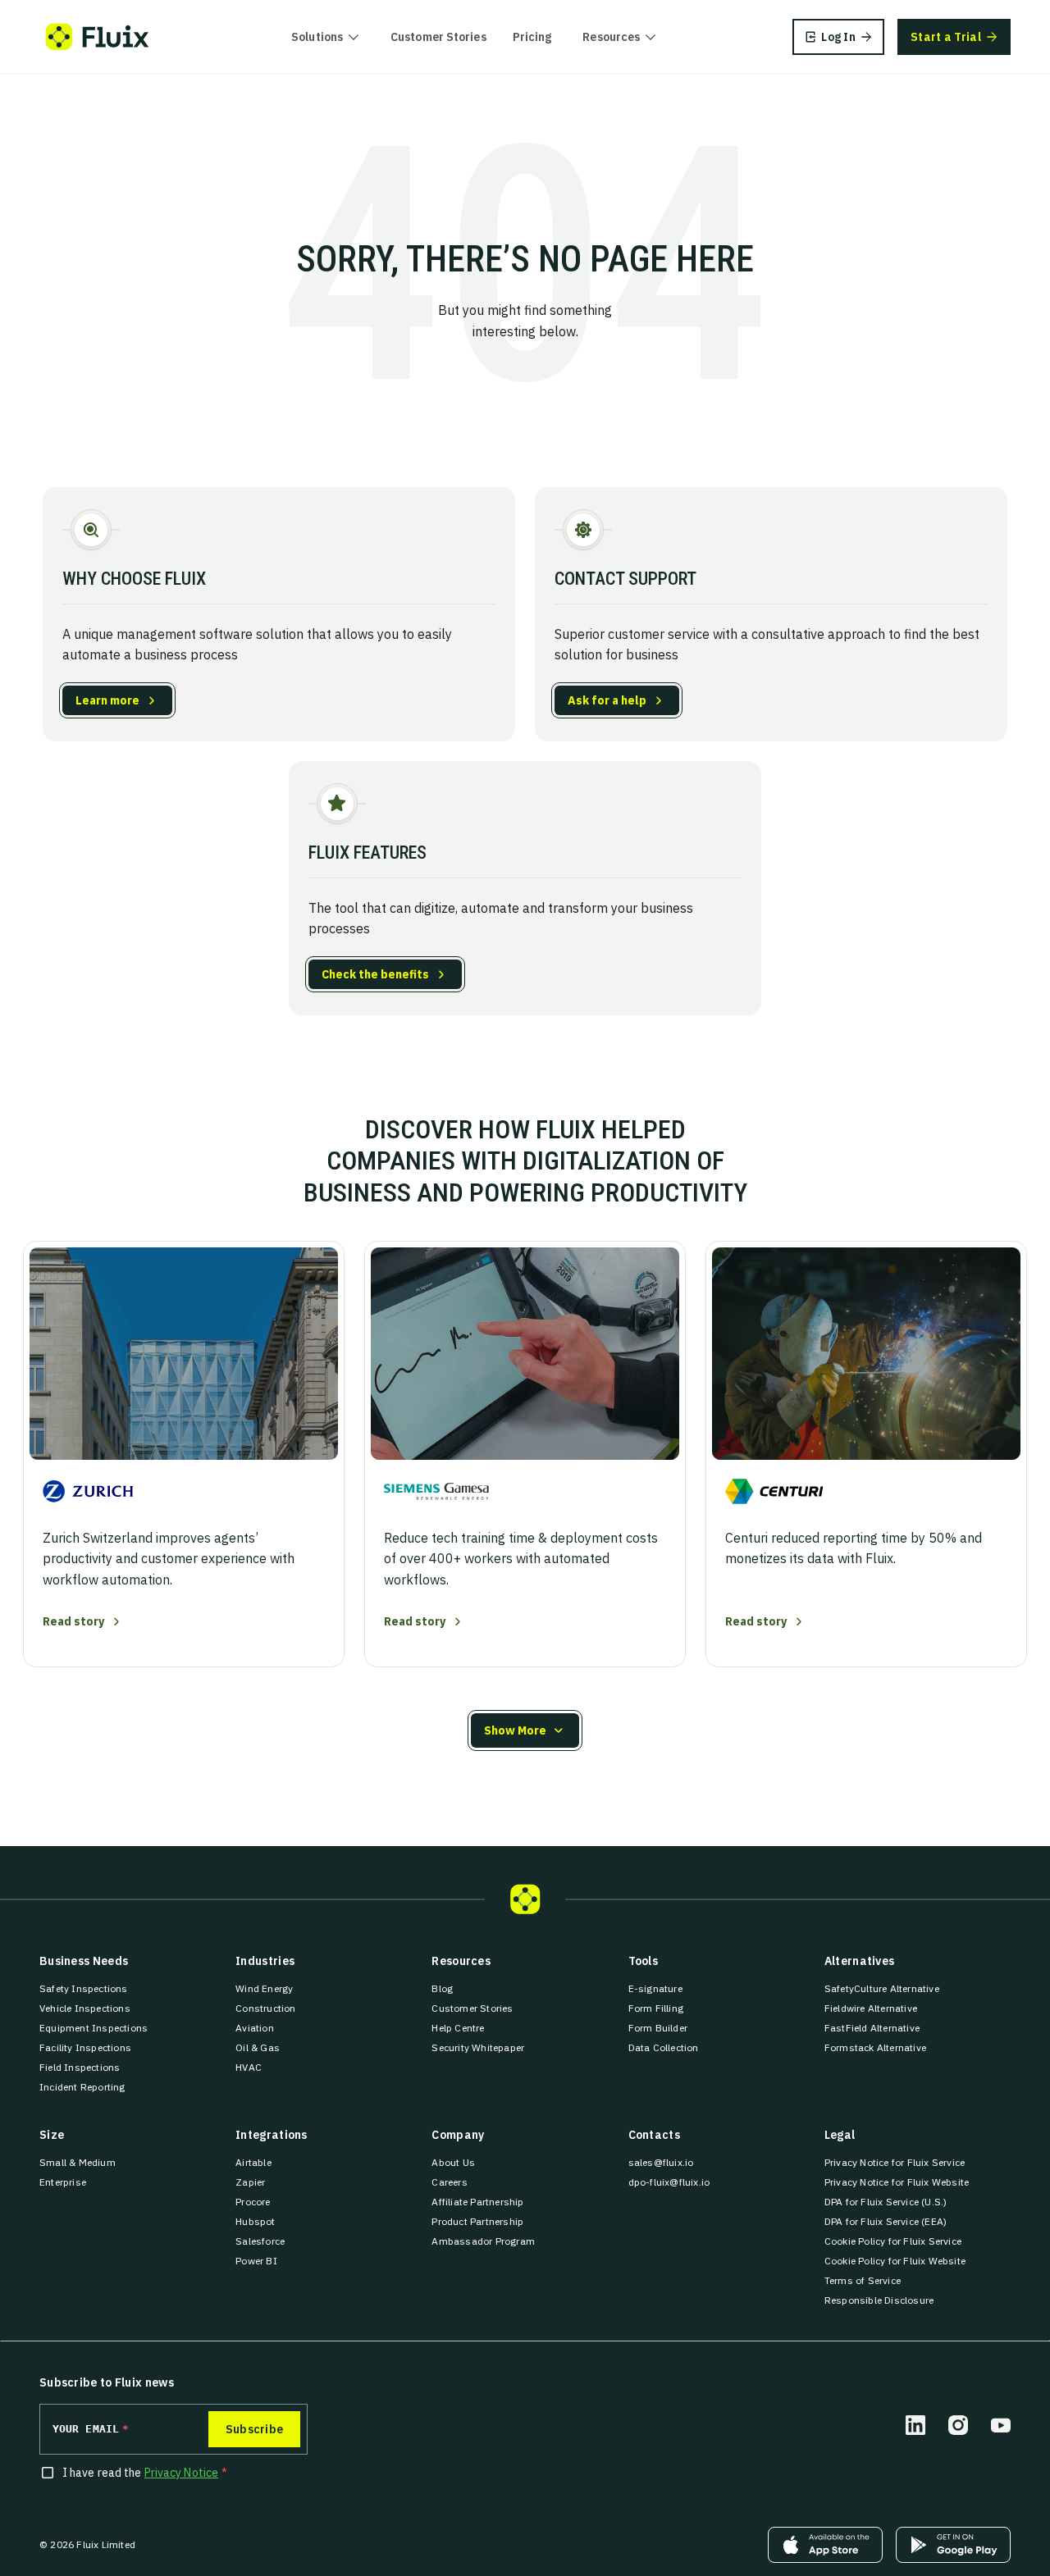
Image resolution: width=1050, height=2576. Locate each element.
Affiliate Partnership (477, 2202)
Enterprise (63, 2182)
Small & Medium (78, 2162)
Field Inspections (80, 2067)
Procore (253, 2202)
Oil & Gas (258, 2047)
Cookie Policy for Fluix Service (893, 2241)
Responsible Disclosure (879, 2300)
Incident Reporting (82, 2087)
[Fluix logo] (97, 37)
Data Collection (664, 2047)
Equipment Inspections (94, 2028)
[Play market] (953, 2545)
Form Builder (658, 2028)
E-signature (655, 1988)
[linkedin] (915, 2425)
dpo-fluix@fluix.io (669, 2182)
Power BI (256, 2261)
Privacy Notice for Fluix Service (895, 2162)
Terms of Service (863, 2280)
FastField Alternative (872, 2028)
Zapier (250, 2182)
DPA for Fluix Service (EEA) (886, 2221)
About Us (453, 2162)
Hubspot (255, 2221)
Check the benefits (375, 974)
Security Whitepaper (478, 2047)
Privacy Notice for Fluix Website (897, 2182)
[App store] (825, 2545)
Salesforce (260, 2241)
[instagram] (958, 2425)
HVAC (249, 2067)
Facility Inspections (85, 2047)
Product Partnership (477, 2221)
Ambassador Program (483, 2241)
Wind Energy (264, 1988)
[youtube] (1001, 2425)
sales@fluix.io (661, 2162)
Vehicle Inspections (85, 2008)
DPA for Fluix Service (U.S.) (886, 2202)
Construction (265, 2008)
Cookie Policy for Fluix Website (895, 2261)
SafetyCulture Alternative (882, 1988)
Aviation (255, 2028)
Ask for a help (607, 700)
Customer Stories (438, 37)
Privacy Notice (181, 2473)
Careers (449, 2182)
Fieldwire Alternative (871, 2008)
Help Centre (458, 2028)
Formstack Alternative (875, 2047)
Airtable (253, 2162)
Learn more (107, 700)
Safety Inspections (84, 1988)
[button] (525, 1730)
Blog (442, 1988)
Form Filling (656, 2008)
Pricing (532, 37)
